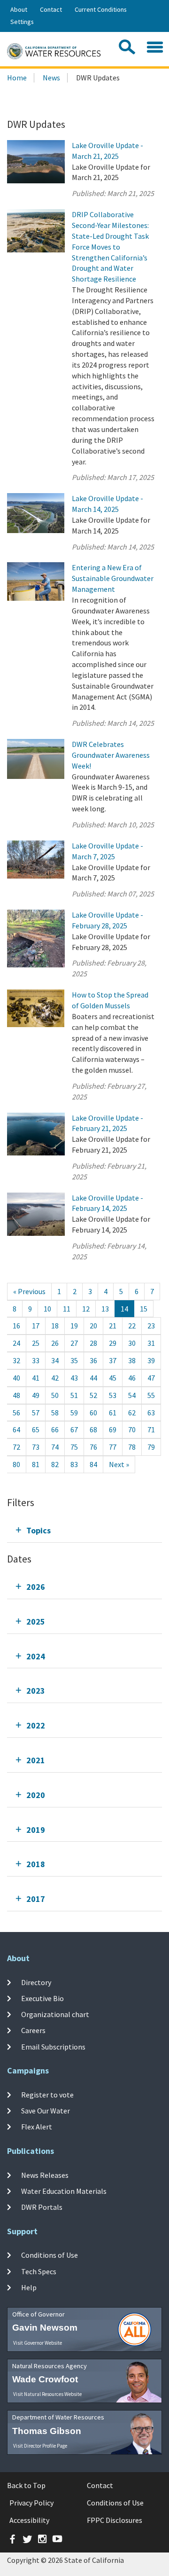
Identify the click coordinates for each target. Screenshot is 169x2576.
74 (55, 1447)
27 (74, 1343)
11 (67, 1309)
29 (113, 1343)
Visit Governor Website (38, 2343)
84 (93, 1464)
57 (36, 1413)
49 (36, 1395)
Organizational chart (55, 2014)
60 (93, 1413)
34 (55, 1360)
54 (132, 1395)
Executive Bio (42, 1998)
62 (132, 1413)
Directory (36, 1982)
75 (74, 1447)
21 (113, 1326)
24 (16, 1343)
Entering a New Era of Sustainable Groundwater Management (113, 578)
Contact (51, 9)
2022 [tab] (36, 1725)
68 (93, 1429)
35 (74, 1360)
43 (74, 1378)
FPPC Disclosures (115, 2520)
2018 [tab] (36, 1864)
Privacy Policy (31, 2503)
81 (36, 1464)
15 (144, 1309)
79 (151, 1447)
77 (113, 1447)
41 (36, 1378)
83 (74, 1464)
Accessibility (29, 2520)
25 (36, 1343)
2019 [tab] (36, 1830)
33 (36, 1360)
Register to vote (47, 2094)
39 (151, 1360)
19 (74, 1326)
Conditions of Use (50, 2255)
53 (113, 1395)
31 (151, 1343)
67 (74, 1429)
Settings (22, 22)
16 (16, 1326)
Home (17, 78)
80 (16, 1464)
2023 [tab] (36, 1691)
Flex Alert (37, 2127)
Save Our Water (46, 2111)
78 (132, 1447)
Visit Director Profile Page (40, 2446)
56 (16, 1413)
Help (29, 2287)
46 (132, 1378)
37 (113, 1360)
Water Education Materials (64, 2191)
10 (47, 1309)
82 (55, 1464)
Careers (33, 2030)
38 (132, 1360)
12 (86, 1309)
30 (132, 1343)
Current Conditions (101, 9)
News (51, 78)
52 (93, 1395)
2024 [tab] (36, 1656)
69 (113, 1429)
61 (113, 1413)
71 (151, 1429)
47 (151, 1378)
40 (16, 1378)
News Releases (45, 2175)
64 (16, 1429)
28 (93, 1343)
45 (113, 1378)
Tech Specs (39, 2271)
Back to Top (26, 2485)
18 (55, 1326)
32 (16, 1360)
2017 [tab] (36, 1899)
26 (55, 1343)
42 (55, 1378)
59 (74, 1413)
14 (124, 1309)
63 (151, 1413)
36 (93, 1360)
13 (105, 1309)
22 (132, 1326)
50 (55, 1395)
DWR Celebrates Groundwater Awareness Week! (111, 755)
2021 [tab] (36, 1760)
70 (132, 1429)
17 (36, 1326)
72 (16, 1447)
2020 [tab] (36, 1795)
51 (74, 1395)
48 (16, 1395)
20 (93, 1326)
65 (36, 1429)
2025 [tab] (36, 1622)
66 (55, 1429)
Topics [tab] (38, 1530)
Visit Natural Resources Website (47, 2394)
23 (151, 1326)
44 (93, 1378)
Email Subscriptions (53, 2047)
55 (151, 1395)
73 (36, 1447)
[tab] (84, 1530)
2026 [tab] (36, 1587)
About (19, 9)
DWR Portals (42, 2207)
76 (93, 1447)
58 (55, 1413)
